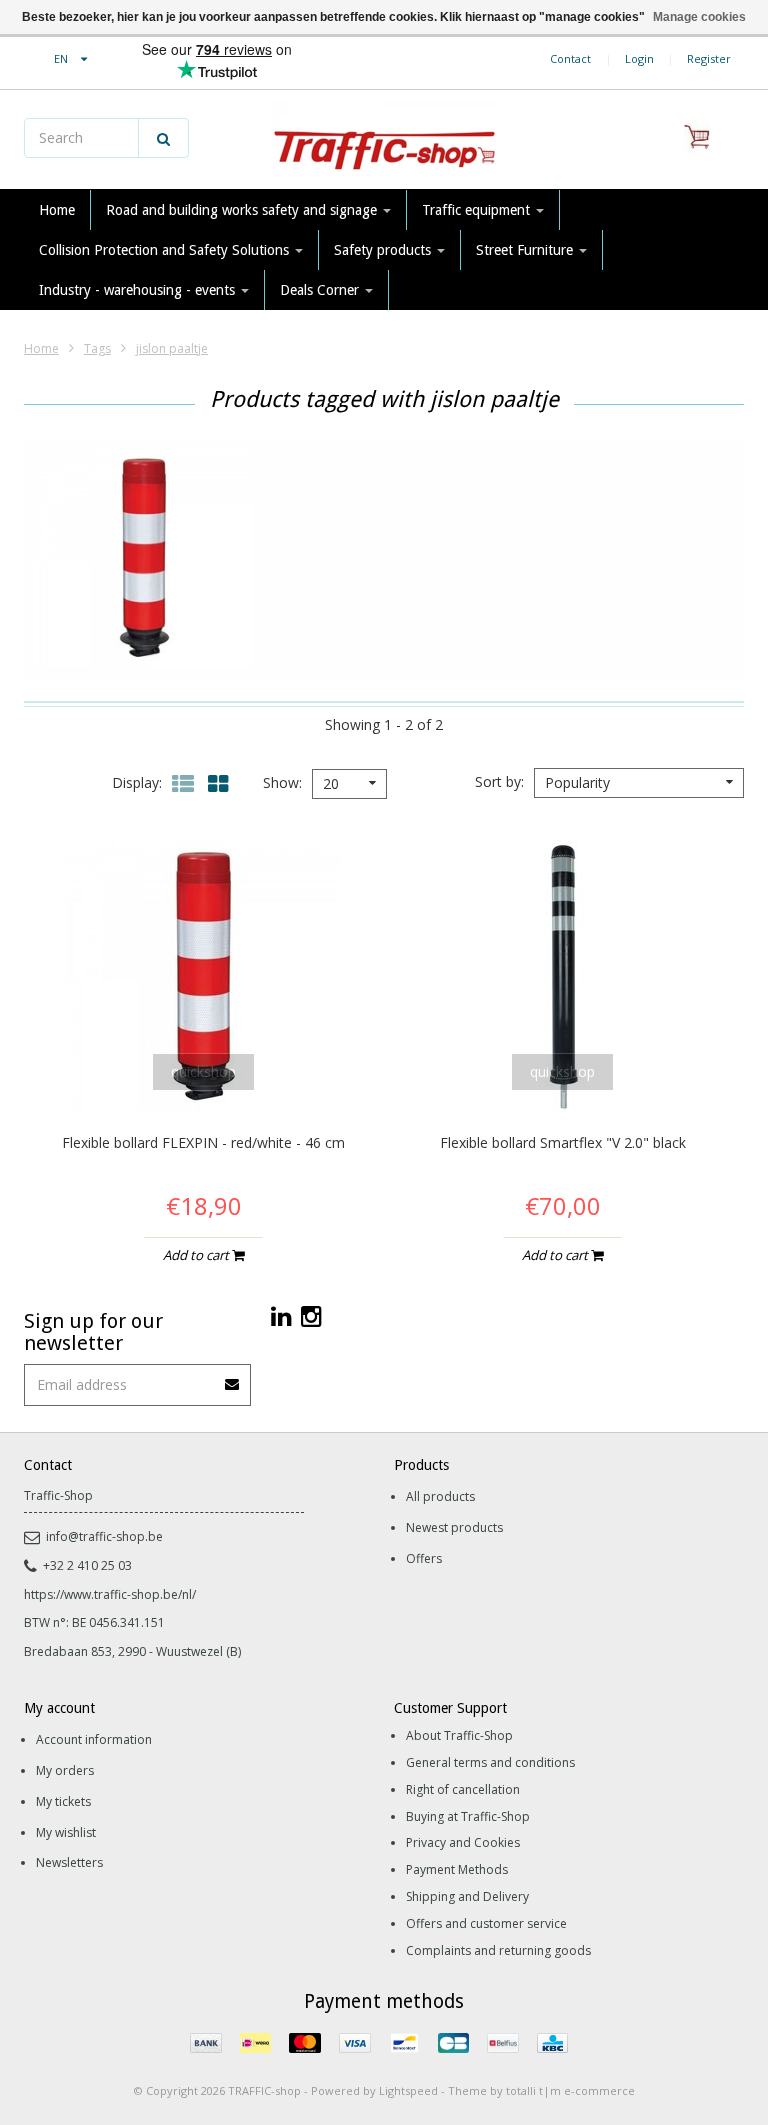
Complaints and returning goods (498, 1950)
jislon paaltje (172, 348)
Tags (97, 348)
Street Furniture (526, 250)
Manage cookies (699, 17)
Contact (570, 58)
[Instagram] (311, 1315)
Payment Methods (457, 1869)
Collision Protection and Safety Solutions (166, 250)
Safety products (384, 250)
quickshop (203, 1071)
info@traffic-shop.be (104, 1536)
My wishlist (66, 1832)
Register (709, 58)
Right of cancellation (463, 1789)
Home (57, 210)
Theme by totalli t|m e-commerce (541, 2090)
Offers (424, 1558)
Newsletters (69, 1862)
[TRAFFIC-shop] (384, 140)
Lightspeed (408, 2090)
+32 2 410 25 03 (87, 1565)
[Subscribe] (233, 1377)
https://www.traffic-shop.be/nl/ (110, 1594)
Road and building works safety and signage (243, 210)
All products (440, 1496)
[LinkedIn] (281, 1315)
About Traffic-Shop (459, 1735)
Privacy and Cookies (463, 1842)
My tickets (63, 1801)
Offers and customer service (486, 1923)
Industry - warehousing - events (139, 290)
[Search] (163, 138)
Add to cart (197, 1255)
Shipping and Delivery (467, 1896)
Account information (94, 1739)
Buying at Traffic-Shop (468, 1816)
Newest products (454, 1527)
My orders (65, 1770)
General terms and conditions (490, 1762)
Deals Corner (321, 290)
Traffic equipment (478, 210)
